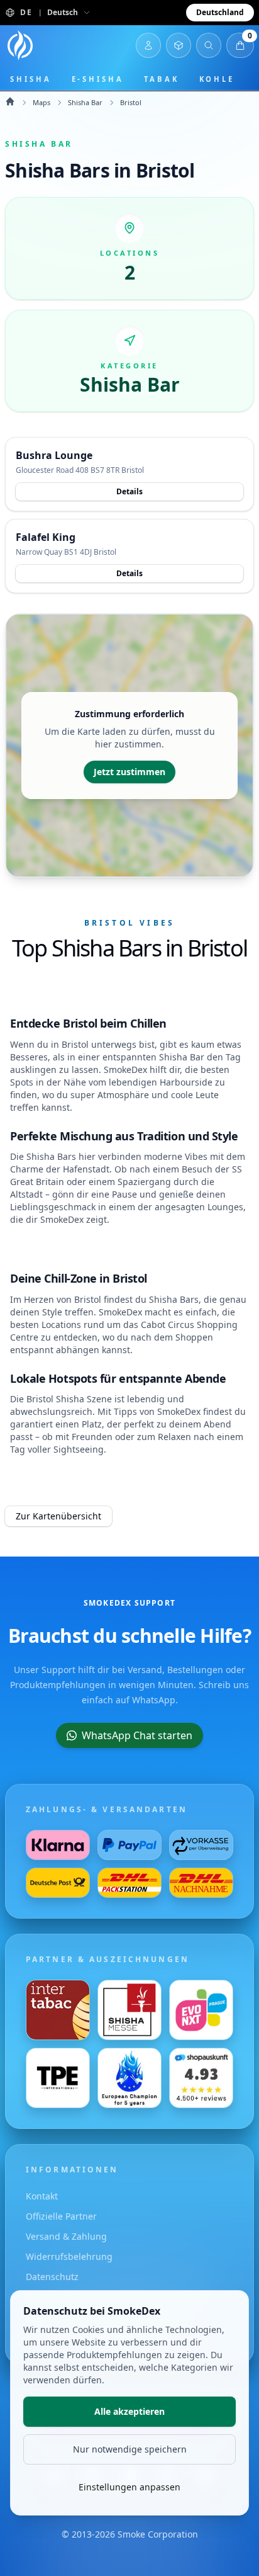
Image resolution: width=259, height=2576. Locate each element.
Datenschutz (52, 2277)
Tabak (162, 79)
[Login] (148, 45)
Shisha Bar (85, 102)
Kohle (217, 79)
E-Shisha (98, 79)
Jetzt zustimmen (129, 772)
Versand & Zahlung (66, 2236)
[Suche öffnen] (209, 45)
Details (129, 491)
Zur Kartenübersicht (58, 1516)
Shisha (31, 79)
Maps (41, 102)
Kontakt (42, 2196)
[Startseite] (20, 45)
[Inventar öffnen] (179, 45)
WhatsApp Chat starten (137, 1735)
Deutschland (220, 12)
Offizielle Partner (61, 2216)
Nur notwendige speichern (130, 2449)
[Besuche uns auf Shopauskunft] (201, 2078)
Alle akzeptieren (129, 2411)
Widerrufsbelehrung (69, 2256)
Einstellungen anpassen (129, 2487)
